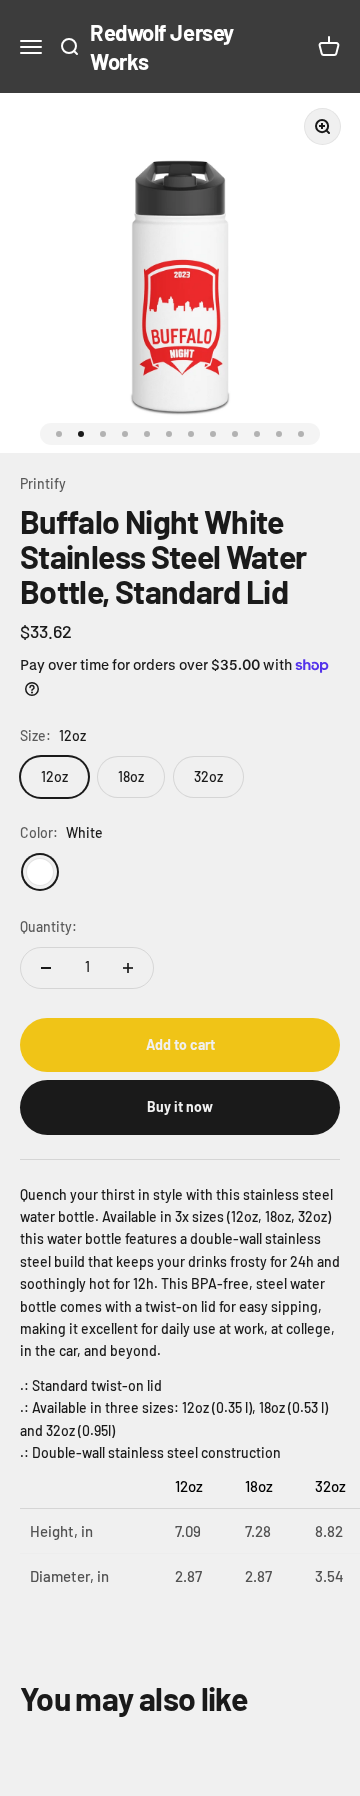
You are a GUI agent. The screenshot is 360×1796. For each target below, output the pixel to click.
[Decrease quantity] (46, 968)
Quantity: (48, 926)
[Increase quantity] (128, 968)
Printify (43, 483)
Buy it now (180, 1106)
